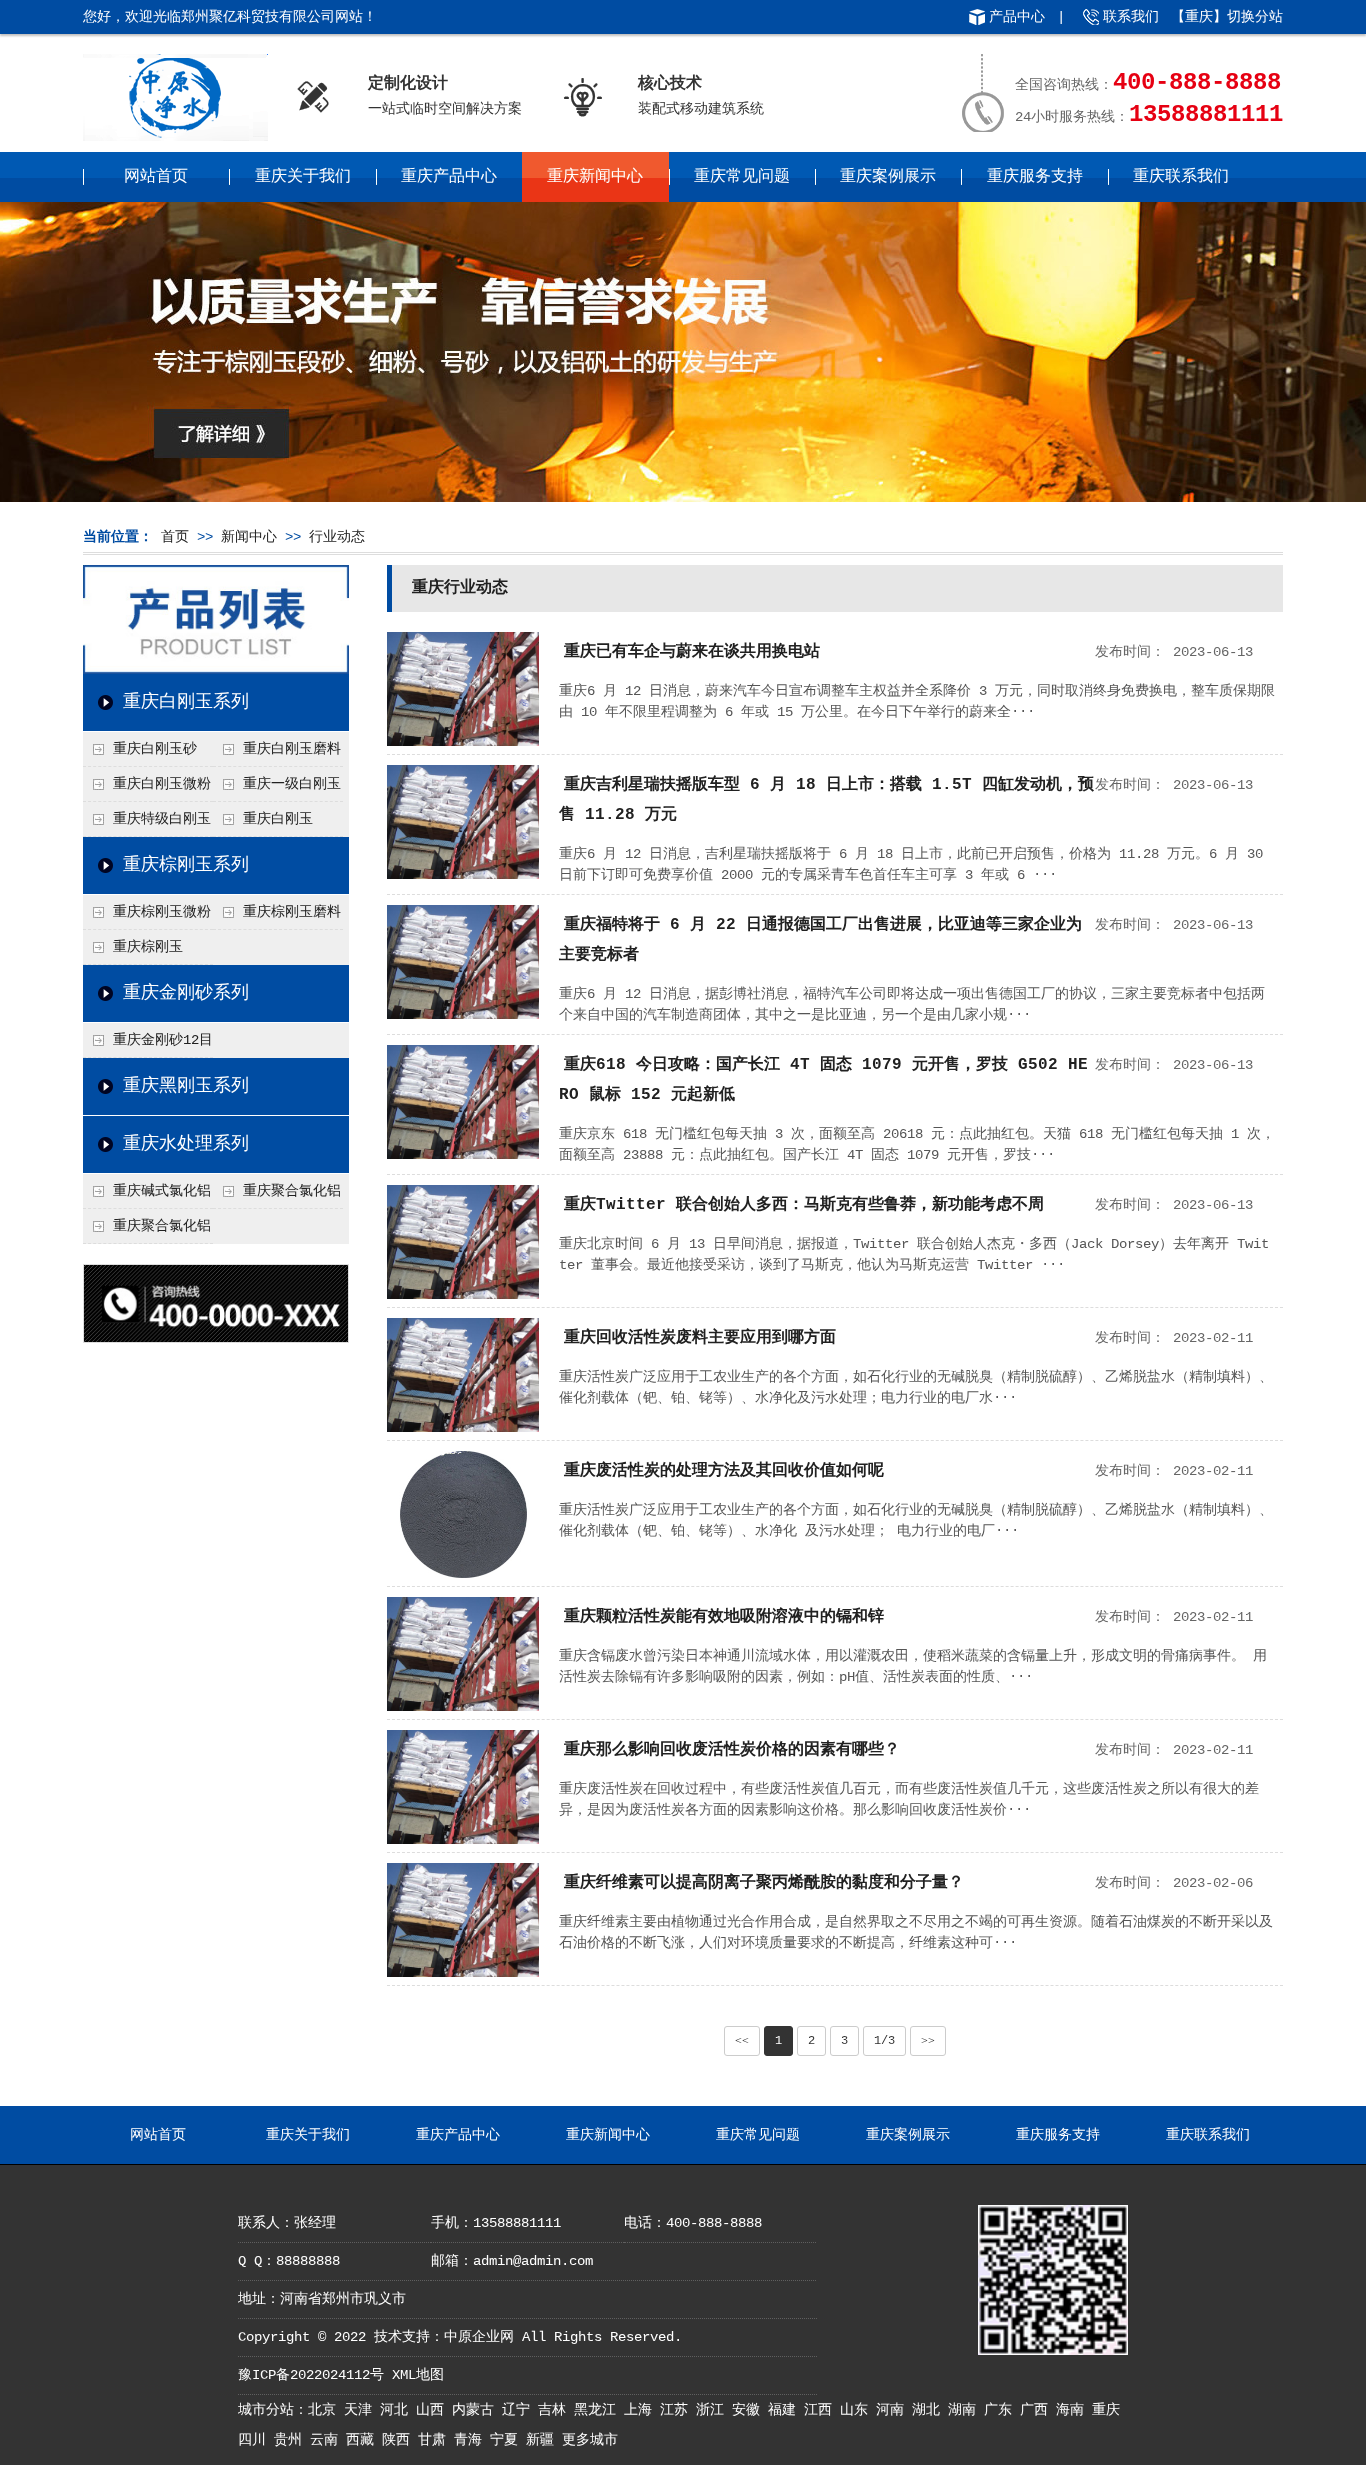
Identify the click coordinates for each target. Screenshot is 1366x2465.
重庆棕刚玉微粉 (162, 912)
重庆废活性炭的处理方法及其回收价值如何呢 (724, 1471)
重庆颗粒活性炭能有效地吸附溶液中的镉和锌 (724, 1617)
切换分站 (1255, 17)
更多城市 (590, 2440)
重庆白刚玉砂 (155, 749)
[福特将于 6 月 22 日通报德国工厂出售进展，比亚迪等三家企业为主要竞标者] (463, 1015)
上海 (642, 2410)
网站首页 (156, 177)
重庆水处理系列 (186, 1144)
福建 (786, 2410)
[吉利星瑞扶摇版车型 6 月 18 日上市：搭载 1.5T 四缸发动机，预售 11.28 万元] (463, 875)
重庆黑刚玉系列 (186, 1086)
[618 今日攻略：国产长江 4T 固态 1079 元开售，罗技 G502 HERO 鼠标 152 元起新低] (463, 1155)
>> (928, 2041)
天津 (362, 2410)
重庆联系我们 (1181, 177)
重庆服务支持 (1035, 177)
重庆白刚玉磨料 (292, 749)
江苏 (678, 2410)
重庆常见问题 (742, 177)
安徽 (750, 2410)
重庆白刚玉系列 (186, 702)
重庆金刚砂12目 (163, 1040)
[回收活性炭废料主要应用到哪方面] (463, 1428)
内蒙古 (477, 2410)
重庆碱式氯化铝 (162, 1191)
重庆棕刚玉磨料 (292, 912)
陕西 (400, 2440)
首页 (175, 537)
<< (742, 2041)
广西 (1038, 2410)
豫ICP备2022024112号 (311, 2375)
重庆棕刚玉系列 (186, 865)
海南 (1074, 2410)
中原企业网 (479, 2337)
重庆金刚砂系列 (186, 993)
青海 (472, 2440)
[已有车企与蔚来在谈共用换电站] (463, 742)
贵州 (292, 2440)
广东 (1002, 2410)
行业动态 (337, 537)
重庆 (1106, 2410)
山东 (858, 2410)
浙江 (714, 2410)
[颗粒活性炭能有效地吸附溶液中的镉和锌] (463, 1707)
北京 (326, 2410)
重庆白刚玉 (278, 819)
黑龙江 (599, 2410)
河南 (894, 2410)
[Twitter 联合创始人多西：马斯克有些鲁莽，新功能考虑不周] (463, 1295)
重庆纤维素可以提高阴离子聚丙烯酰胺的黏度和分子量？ (764, 1883)
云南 (328, 2440)
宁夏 (508, 2440)
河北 (398, 2410)
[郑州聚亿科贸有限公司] (175, 133)
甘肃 (436, 2440)
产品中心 (1017, 17)
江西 (822, 2410)
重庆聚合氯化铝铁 (277, 1196)
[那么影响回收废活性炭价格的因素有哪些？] (463, 1840)
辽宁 (520, 2410)
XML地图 (418, 2375)
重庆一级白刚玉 (292, 784)
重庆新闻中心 (595, 177)
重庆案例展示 (888, 177)
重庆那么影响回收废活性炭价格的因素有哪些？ (732, 1750)
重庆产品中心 (449, 177)
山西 (434, 2410)
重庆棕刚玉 (148, 947)
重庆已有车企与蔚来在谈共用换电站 (692, 652)
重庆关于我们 (303, 177)
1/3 (884, 2041)
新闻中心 (249, 537)
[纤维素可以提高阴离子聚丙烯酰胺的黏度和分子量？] (463, 1973)
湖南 (966, 2410)
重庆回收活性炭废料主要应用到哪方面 (700, 1338)
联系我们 (1131, 17)
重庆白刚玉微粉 (162, 784)
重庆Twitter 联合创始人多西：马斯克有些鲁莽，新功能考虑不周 (804, 1205)
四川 (256, 2440)
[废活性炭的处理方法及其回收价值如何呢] (463, 1574)
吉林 (556, 2410)
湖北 (930, 2410)
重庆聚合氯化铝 (162, 1226)
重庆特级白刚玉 (162, 819)
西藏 (364, 2440)
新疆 (544, 2440)
